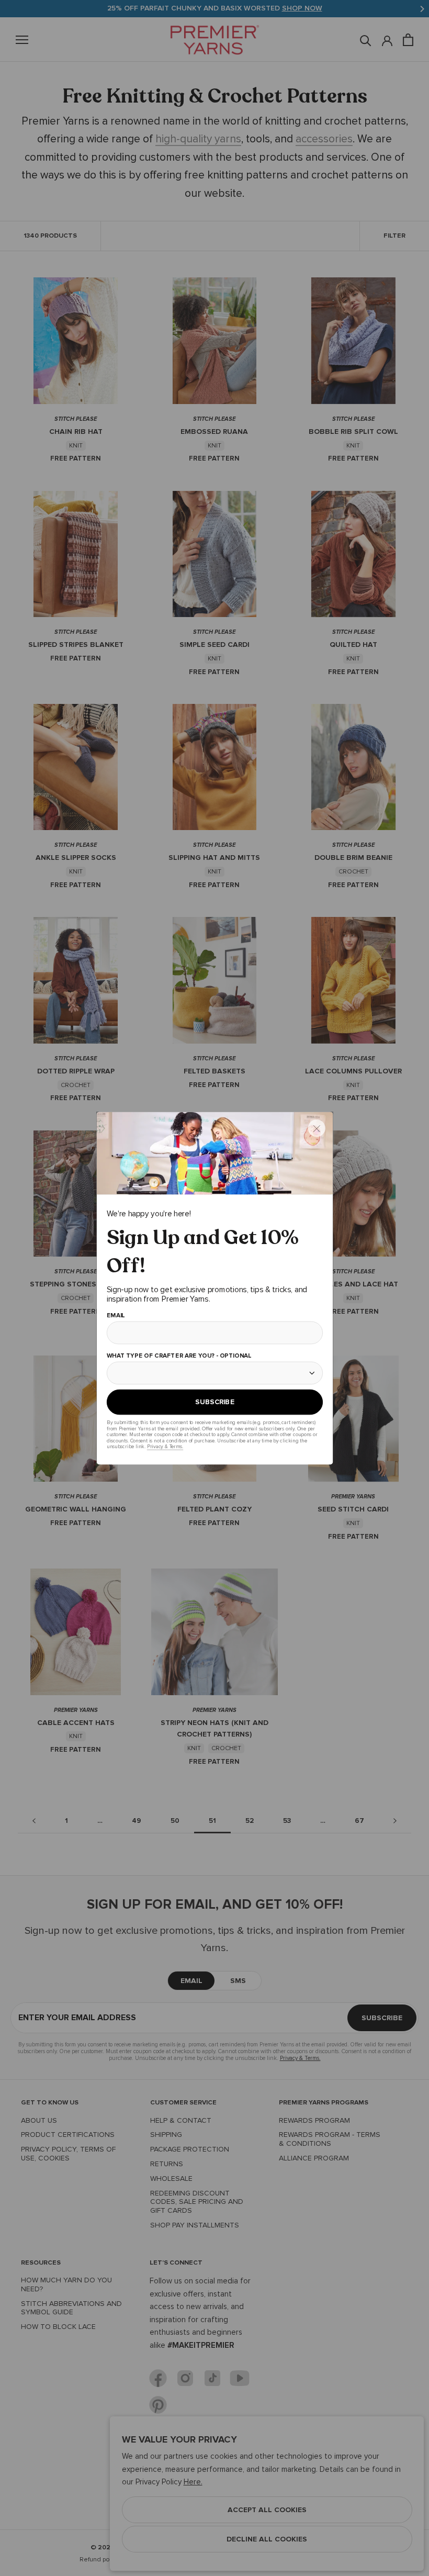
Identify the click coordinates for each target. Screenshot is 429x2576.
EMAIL (115, 1316)
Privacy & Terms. (165, 1446)
